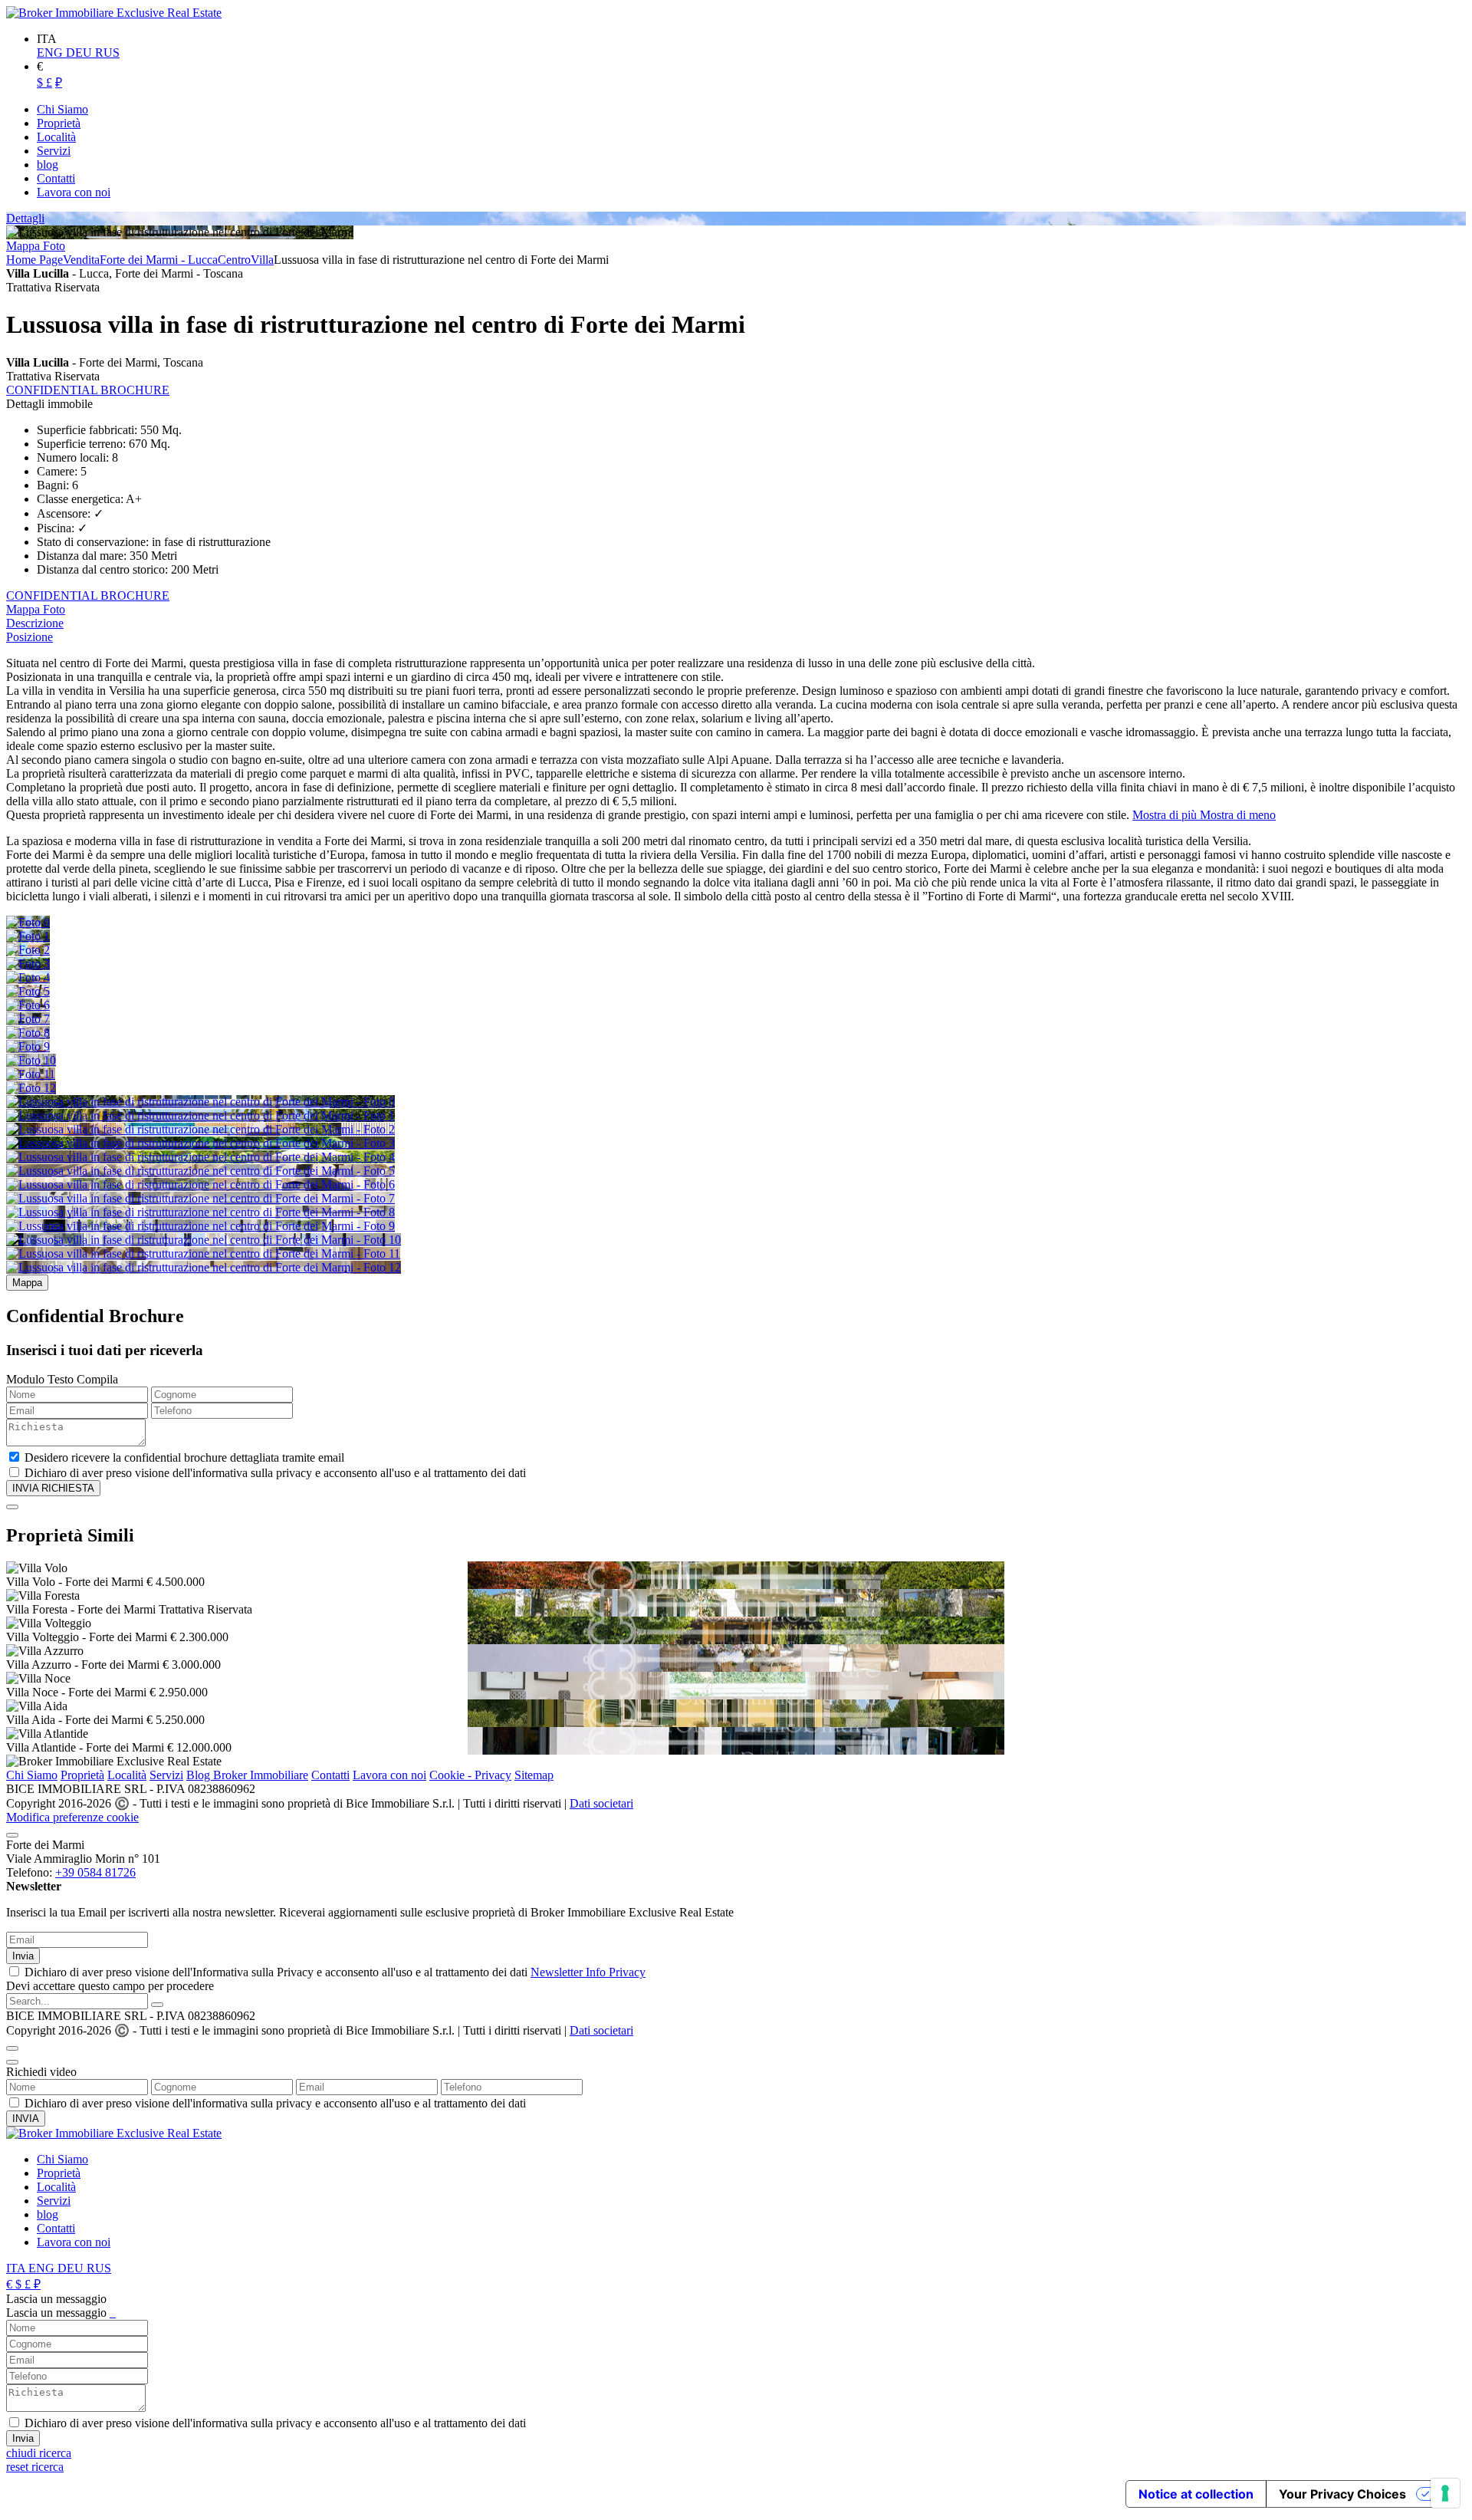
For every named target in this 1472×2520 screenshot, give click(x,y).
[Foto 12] (31, 1088)
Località (127, 1775)
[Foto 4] (28, 977)
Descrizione (35, 623)
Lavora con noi (389, 1775)
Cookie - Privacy (470, 1775)
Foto (54, 246)
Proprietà (82, 1775)
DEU (80, 53)
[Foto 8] (28, 1033)
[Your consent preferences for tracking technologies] (1445, 2493)
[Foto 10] (31, 1060)
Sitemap (534, 1775)
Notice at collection (1196, 2494)
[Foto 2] (28, 950)
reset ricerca (35, 2467)
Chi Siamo (32, 1775)
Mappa (25, 246)
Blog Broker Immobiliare (247, 1775)
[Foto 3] (28, 964)
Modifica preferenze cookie (72, 1817)
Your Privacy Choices (1342, 2494)
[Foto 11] (31, 1074)
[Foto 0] (28, 922)
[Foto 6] (28, 1005)
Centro (234, 260)
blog (48, 2214)
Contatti (330, 1775)
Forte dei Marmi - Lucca (159, 260)
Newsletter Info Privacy (588, 1972)
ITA (17, 2268)
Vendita (81, 260)
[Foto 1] (28, 936)
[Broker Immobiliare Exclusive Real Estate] (114, 13)
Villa (262, 260)
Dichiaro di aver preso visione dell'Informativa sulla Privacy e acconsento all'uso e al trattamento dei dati (335, 1972)
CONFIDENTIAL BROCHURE (88, 390)
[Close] (12, 1507)
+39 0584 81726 (95, 1872)
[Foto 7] (28, 1019)
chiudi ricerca (39, 2453)
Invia (23, 1956)
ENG (51, 53)
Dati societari (601, 1803)
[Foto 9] (28, 1046)
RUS (107, 53)
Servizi (166, 1775)
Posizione (30, 637)
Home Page (34, 260)
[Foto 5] (28, 991)
